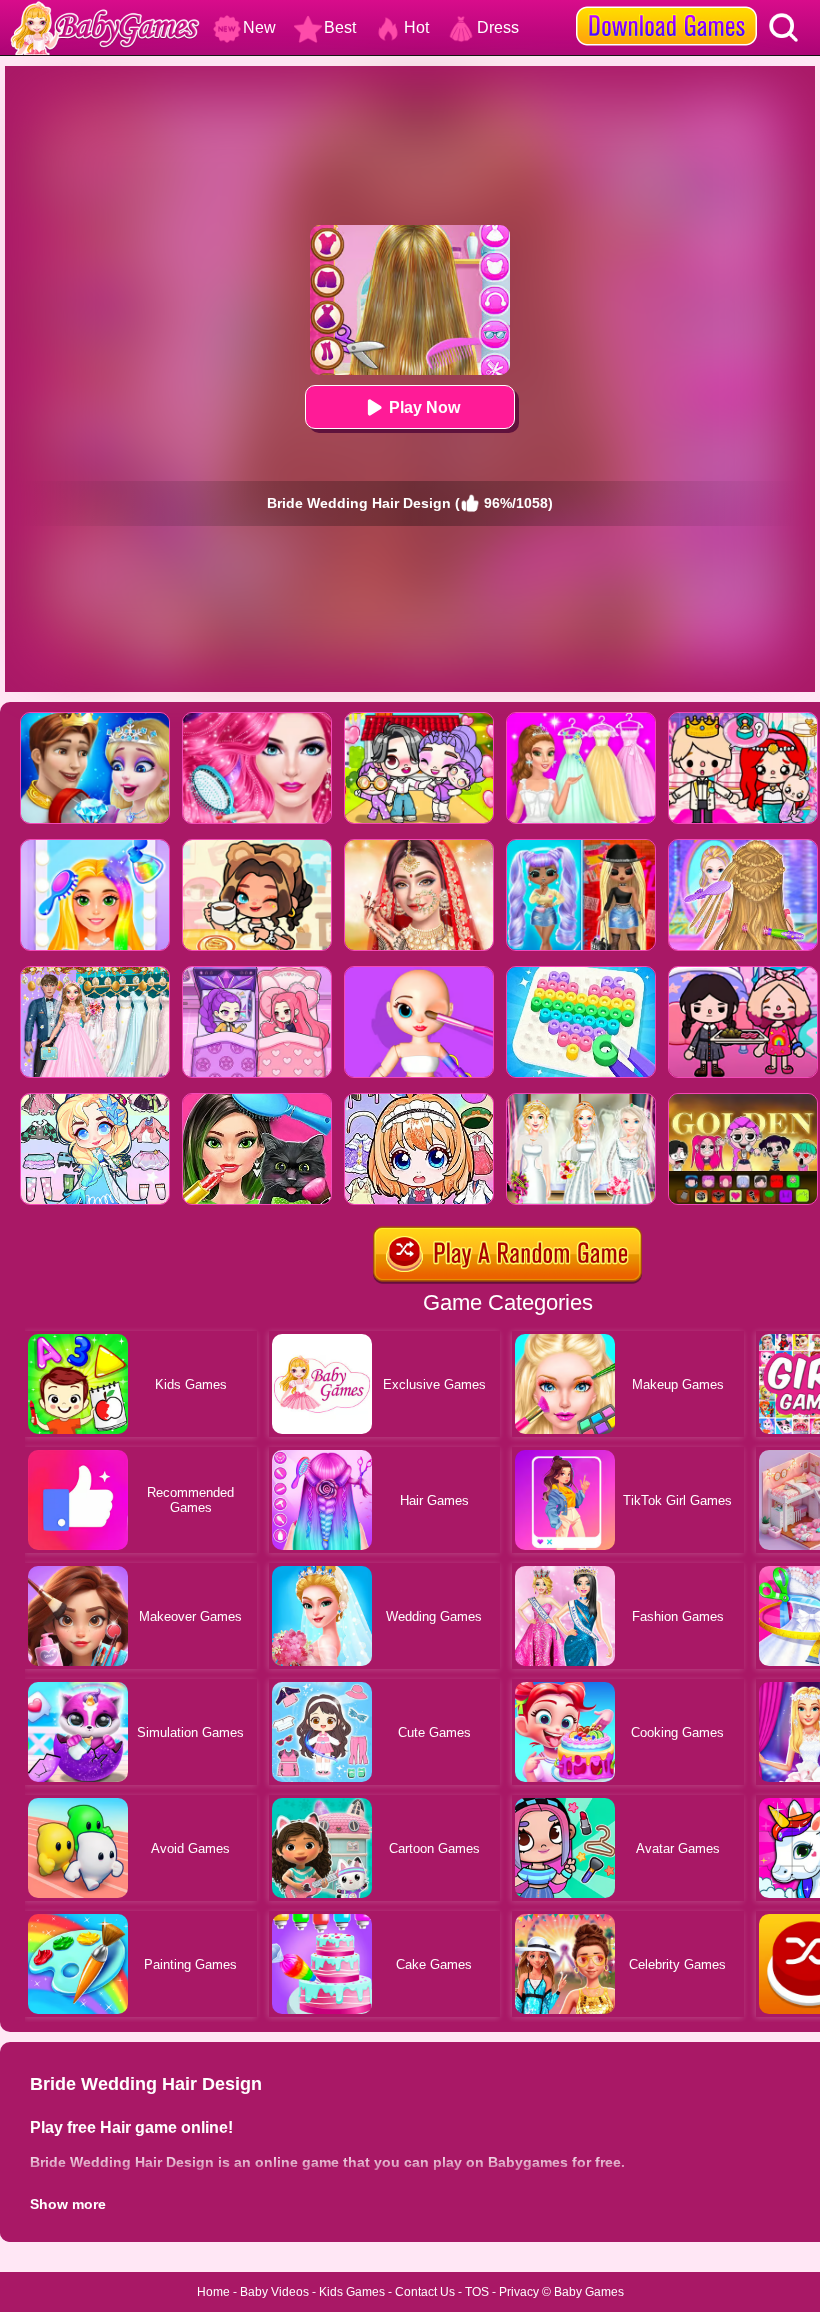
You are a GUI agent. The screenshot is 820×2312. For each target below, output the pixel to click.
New (259, 27)
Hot (416, 27)
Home (213, 2292)
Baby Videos (274, 2292)
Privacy (519, 2292)
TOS (477, 2292)
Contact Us (425, 2292)
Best (340, 27)
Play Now (424, 407)
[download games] (666, 7)
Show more (68, 2204)
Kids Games (352, 2292)
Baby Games (589, 2292)
